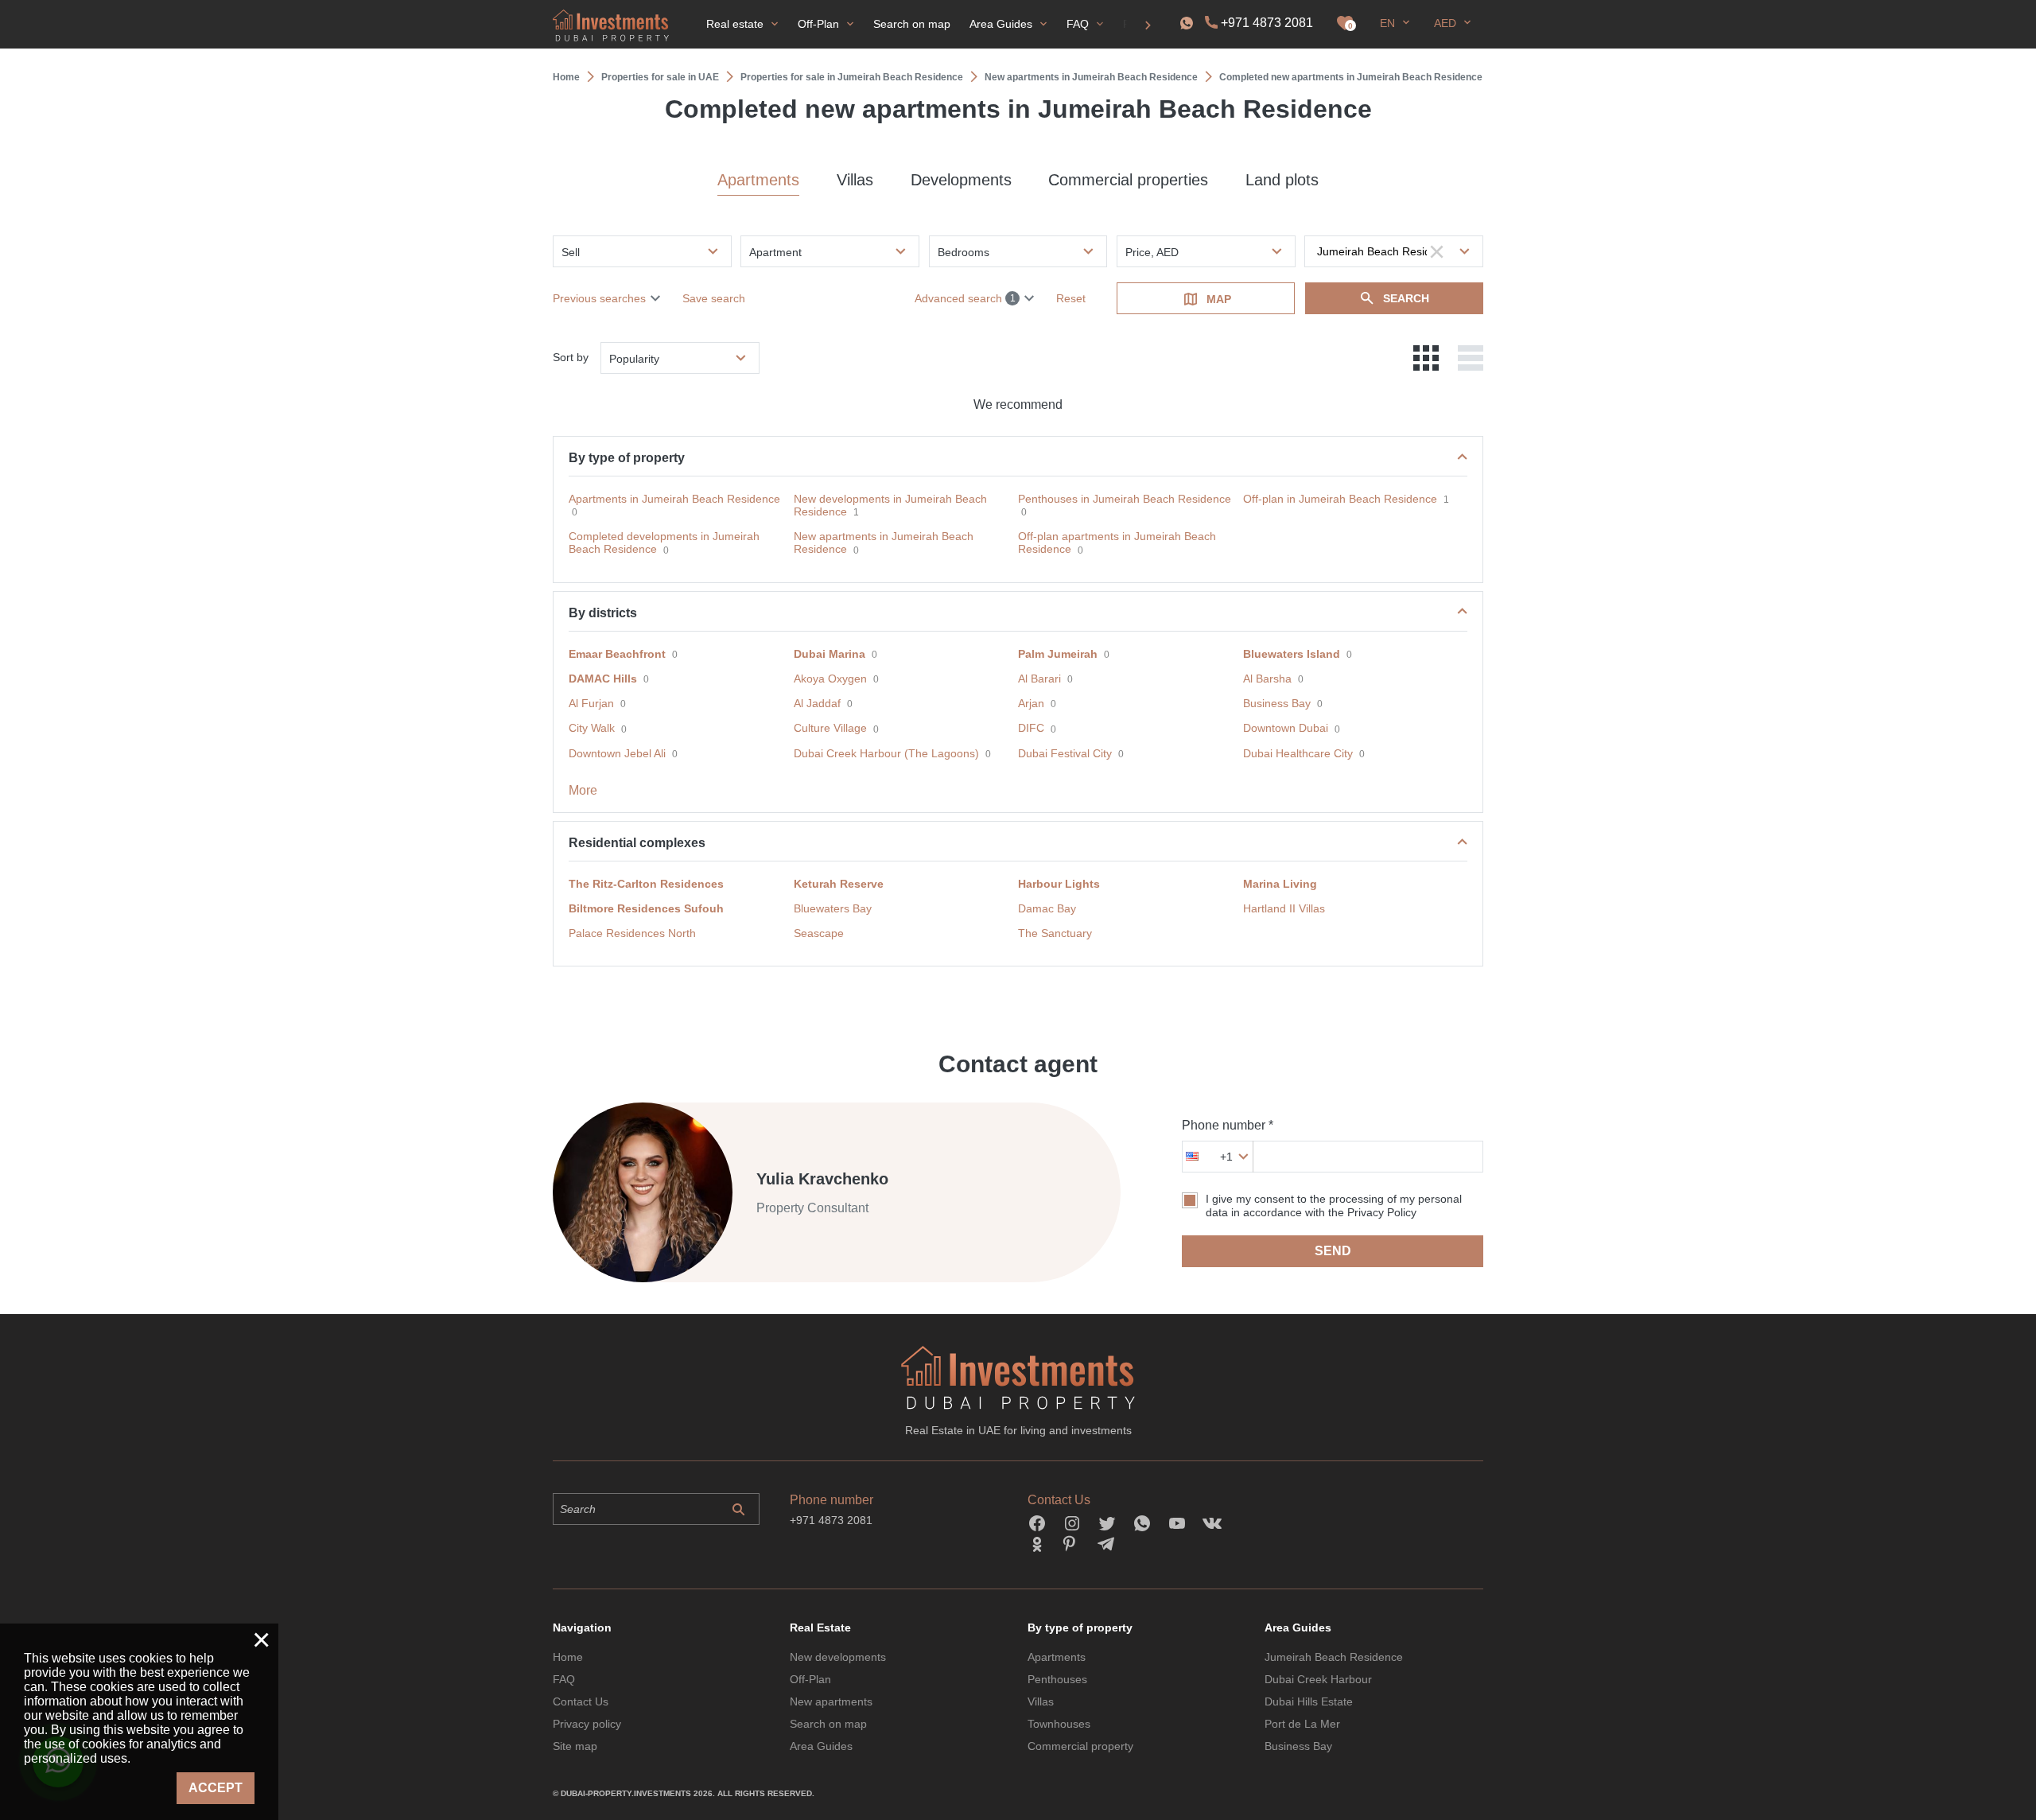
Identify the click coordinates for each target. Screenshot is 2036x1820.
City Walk (592, 728)
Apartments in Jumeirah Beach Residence (674, 499)
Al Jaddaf (817, 703)
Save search (714, 298)
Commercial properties (1128, 180)
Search (1406, 298)
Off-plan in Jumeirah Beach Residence (1340, 499)
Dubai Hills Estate (1309, 1701)
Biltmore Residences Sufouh (646, 908)
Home (568, 1657)
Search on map (828, 1724)
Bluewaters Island (1292, 654)
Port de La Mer (1302, 1724)
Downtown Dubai (1286, 728)
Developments (961, 180)
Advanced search (965, 298)
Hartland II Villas (1284, 908)
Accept (216, 1788)
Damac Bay (1047, 908)
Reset (1071, 298)
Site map (575, 1746)
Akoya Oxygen (830, 679)
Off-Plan (810, 1679)
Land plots (1282, 180)
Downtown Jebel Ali (617, 753)
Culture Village (830, 728)
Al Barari (1039, 679)
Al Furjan (591, 703)
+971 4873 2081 (1267, 23)
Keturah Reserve (839, 884)
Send (1333, 1251)
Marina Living (1280, 884)
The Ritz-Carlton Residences (646, 884)
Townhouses (1059, 1724)
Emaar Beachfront (617, 654)
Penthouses (1057, 1679)
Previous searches (599, 298)
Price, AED (1152, 252)
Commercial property (1080, 1746)
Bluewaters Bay (833, 908)
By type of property (627, 458)
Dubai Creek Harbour (1318, 1679)
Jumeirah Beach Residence (1334, 1657)
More (583, 790)
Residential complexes (637, 843)
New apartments (831, 1701)
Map (1219, 299)
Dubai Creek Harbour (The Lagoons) (886, 753)
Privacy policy (587, 1724)
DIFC (1031, 728)
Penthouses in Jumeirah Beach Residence (1125, 499)
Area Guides (821, 1746)
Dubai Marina (830, 654)
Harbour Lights (1059, 884)
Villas (855, 180)
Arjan (1031, 703)
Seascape (819, 933)
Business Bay (1277, 703)
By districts (603, 613)
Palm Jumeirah (1058, 654)
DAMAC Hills (603, 679)
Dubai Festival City (1065, 753)
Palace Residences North (632, 933)
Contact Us (581, 1701)
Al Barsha (1267, 679)
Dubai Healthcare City (1298, 753)
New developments (838, 1657)
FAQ (564, 1679)
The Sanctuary (1055, 933)
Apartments (758, 180)
